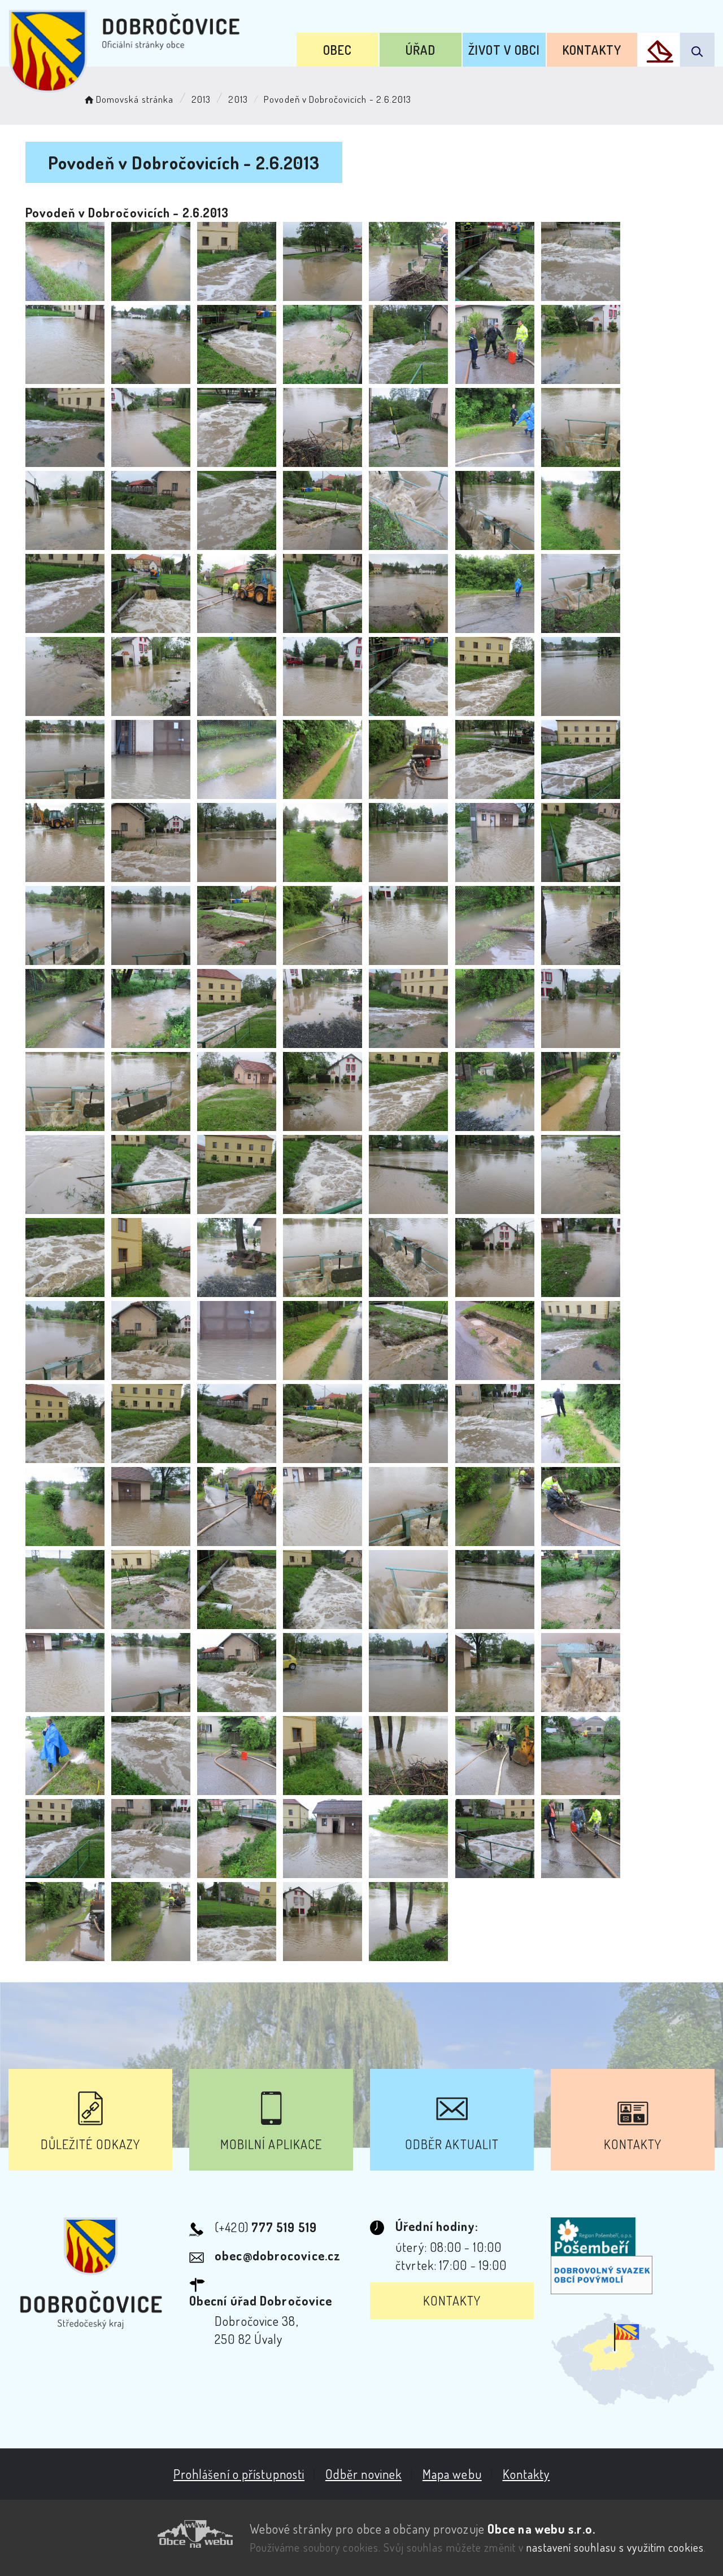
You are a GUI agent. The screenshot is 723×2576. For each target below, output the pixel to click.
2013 (201, 99)
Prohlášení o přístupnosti (239, 2474)
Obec (337, 50)
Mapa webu (452, 2474)
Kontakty (592, 50)
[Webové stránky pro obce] (121, 2534)
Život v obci (504, 50)
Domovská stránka (135, 99)
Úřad (420, 50)
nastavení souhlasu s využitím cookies (615, 2547)
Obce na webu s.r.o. (541, 2529)
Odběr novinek (363, 2474)
